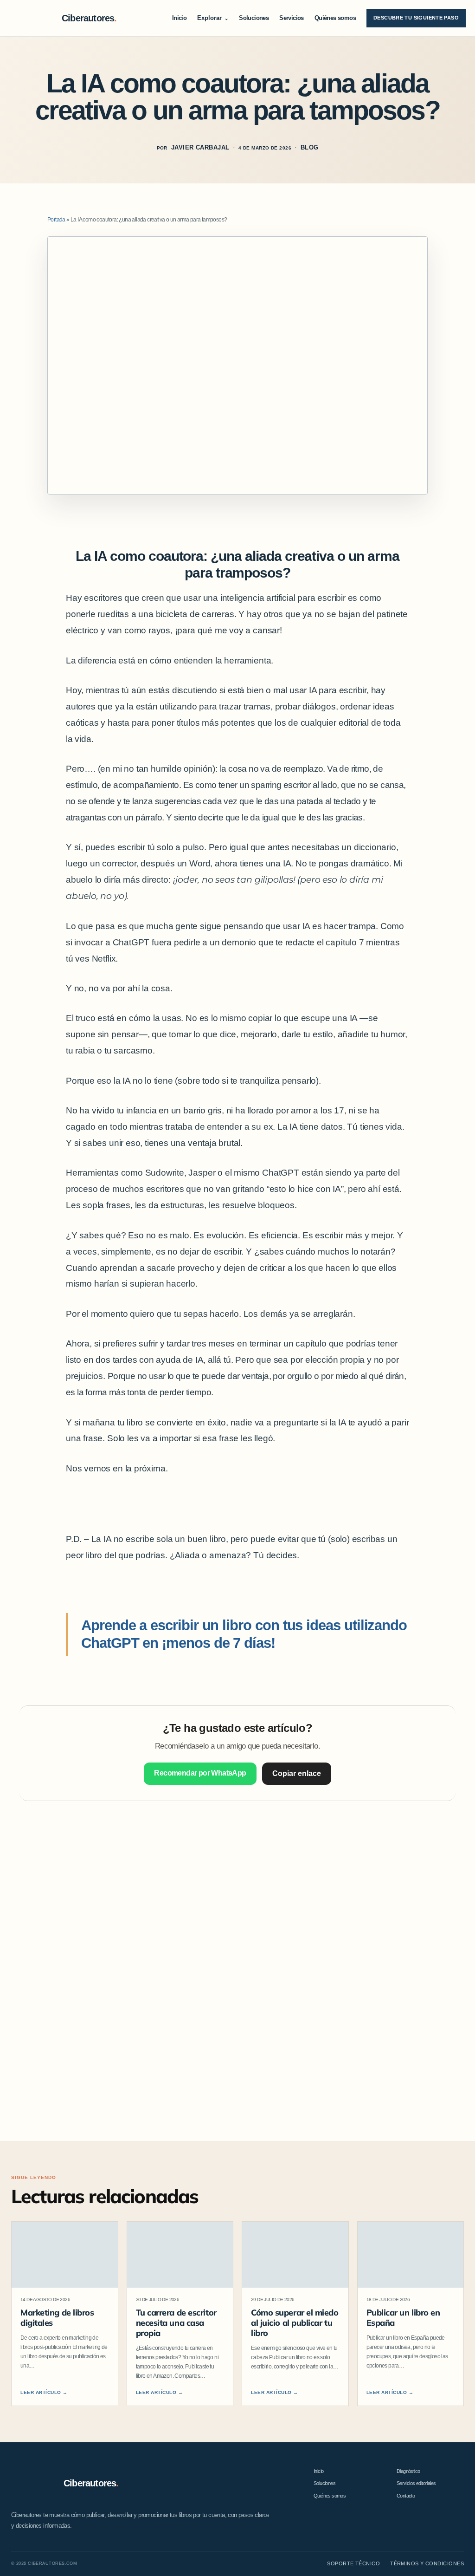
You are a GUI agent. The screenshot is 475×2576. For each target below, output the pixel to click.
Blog (310, 148)
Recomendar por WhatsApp (200, 1773)
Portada (56, 220)
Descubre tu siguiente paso (416, 18)
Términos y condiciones (427, 2563)
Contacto (406, 2496)
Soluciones (254, 18)
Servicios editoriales (416, 2483)
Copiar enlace (297, 1773)
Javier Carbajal (200, 148)
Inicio (179, 18)
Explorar (213, 18)
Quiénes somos (335, 18)
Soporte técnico (353, 2563)
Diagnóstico (408, 2471)
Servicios (292, 18)
